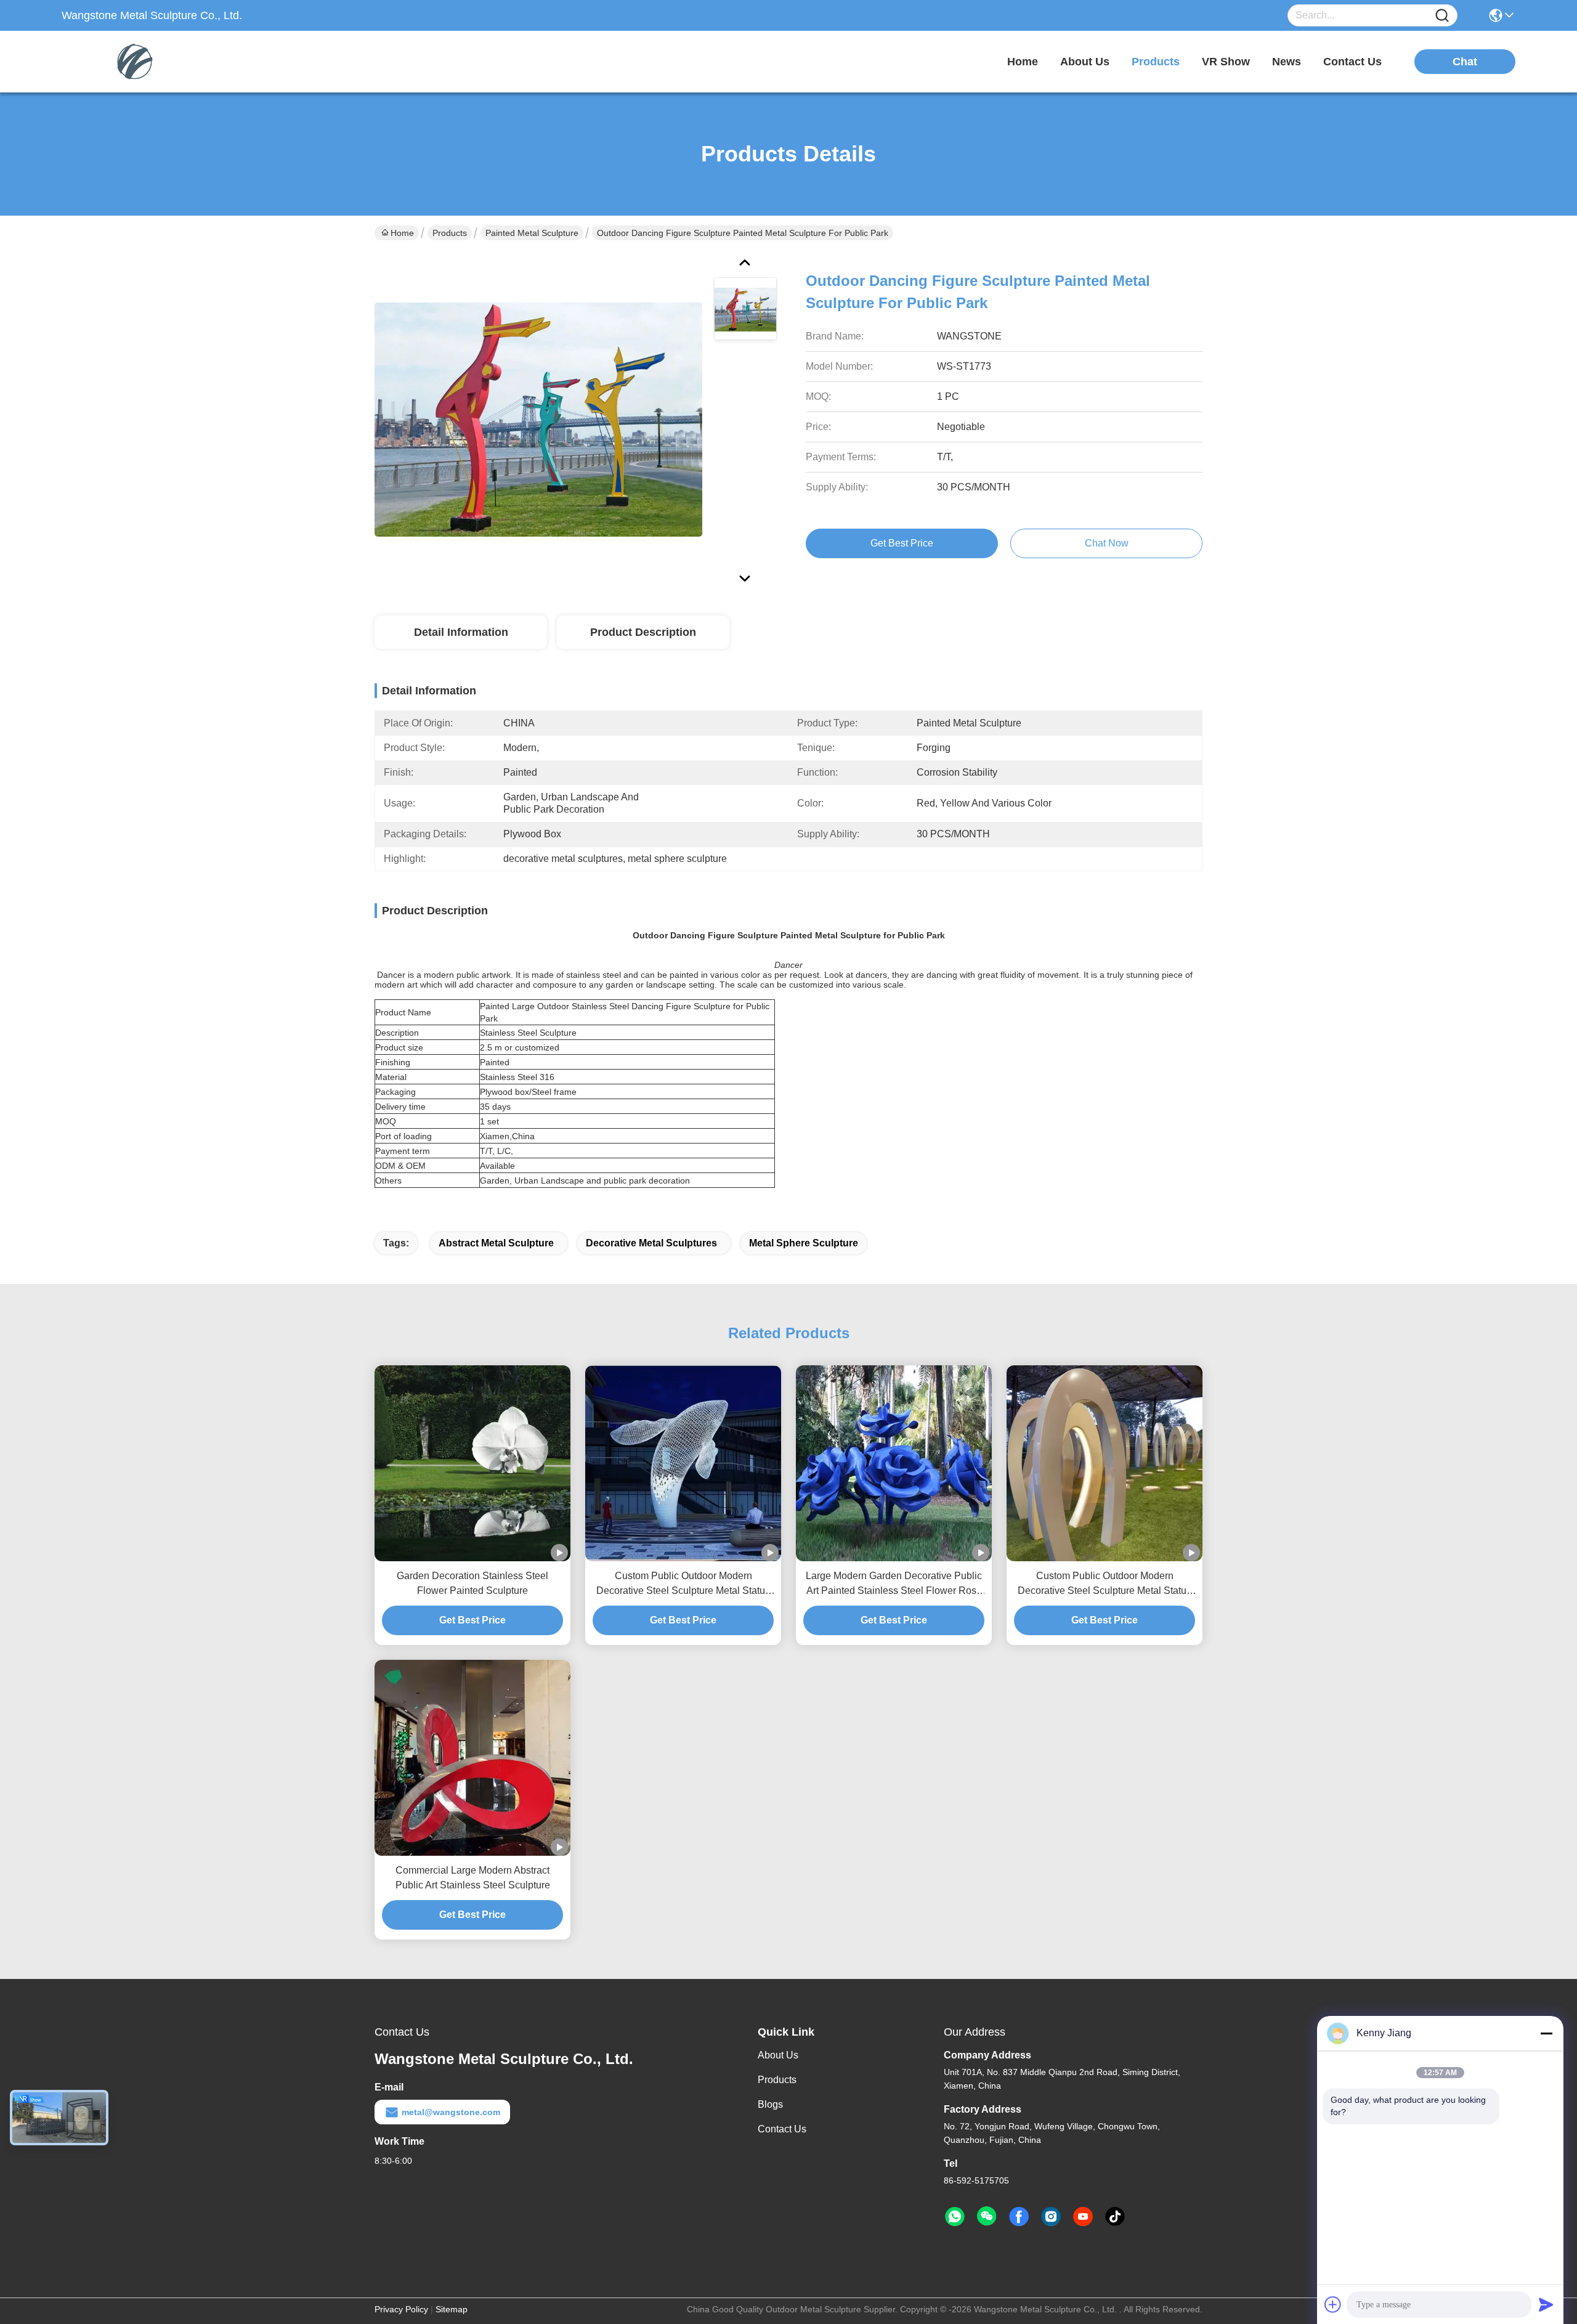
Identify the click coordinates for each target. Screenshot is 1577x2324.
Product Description (643, 632)
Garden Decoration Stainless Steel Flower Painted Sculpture (472, 1583)
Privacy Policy (401, 2309)
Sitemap (452, 2309)
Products (450, 233)
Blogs (770, 2104)
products (1156, 62)
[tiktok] (1115, 2217)
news (1287, 62)
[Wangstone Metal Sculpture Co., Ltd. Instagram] (1051, 2217)
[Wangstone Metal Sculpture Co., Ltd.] (129, 62)
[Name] (1442, 16)
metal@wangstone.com (451, 2112)
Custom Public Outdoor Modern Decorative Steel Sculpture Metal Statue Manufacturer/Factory (1105, 1584)
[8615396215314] (955, 2217)
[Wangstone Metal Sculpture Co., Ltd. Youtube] (1083, 2217)
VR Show (1226, 62)
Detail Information (461, 632)
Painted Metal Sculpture (532, 233)
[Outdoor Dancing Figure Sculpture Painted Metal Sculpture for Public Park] (538, 419)
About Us (778, 2055)
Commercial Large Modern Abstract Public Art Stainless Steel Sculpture (473, 1878)
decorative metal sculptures (651, 1243)
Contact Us (782, 2129)
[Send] (1546, 2304)
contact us (1352, 62)
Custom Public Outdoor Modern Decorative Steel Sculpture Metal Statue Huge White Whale (683, 1584)
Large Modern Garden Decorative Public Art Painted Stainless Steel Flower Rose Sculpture (894, 1584)
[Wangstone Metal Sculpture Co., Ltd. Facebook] (1019, 2217)
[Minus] (1546, 2033)
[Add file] (1333, 2304)
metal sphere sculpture (804, 1243)
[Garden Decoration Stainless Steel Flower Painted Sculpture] (472, 1463)
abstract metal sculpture (496, 1243)
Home (1023, 62)
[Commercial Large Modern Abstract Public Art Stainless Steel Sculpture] (472, 1758)
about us (1085, 62)
